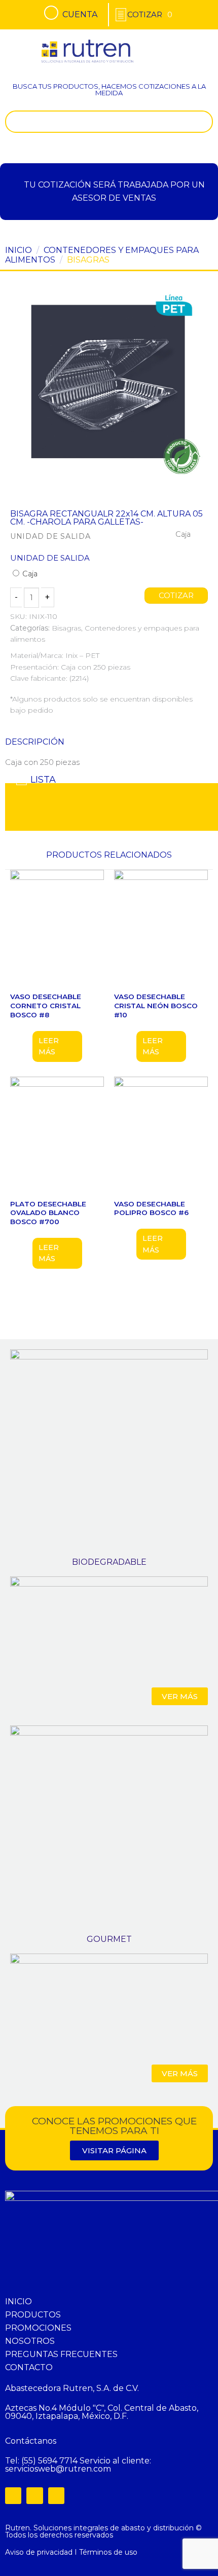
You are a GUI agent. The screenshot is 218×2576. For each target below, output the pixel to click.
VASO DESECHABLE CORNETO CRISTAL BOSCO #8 (46, 1005)
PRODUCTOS (33, 2315)
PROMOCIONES (38, 2328)
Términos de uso (108, 2552)
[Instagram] (34, 2495)
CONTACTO (29, 2367)
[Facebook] (13, 2495)
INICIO (19, 2302)
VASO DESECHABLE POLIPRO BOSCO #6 (151, 1208)
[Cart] (150, 14)
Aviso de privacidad (39, 2552)
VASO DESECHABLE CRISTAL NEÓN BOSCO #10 (156, 1005)
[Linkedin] (56, 2495)
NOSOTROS (30, 2341)
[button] (196, 43)
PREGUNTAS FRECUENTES (61, 2354)
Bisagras (88, 260)
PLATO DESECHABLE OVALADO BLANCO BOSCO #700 (48, 1213)
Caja (29, 574)
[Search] (203, 122)
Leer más (49, 1046)
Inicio (19, 250)
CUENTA (80, 14)
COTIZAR (176, 596)
